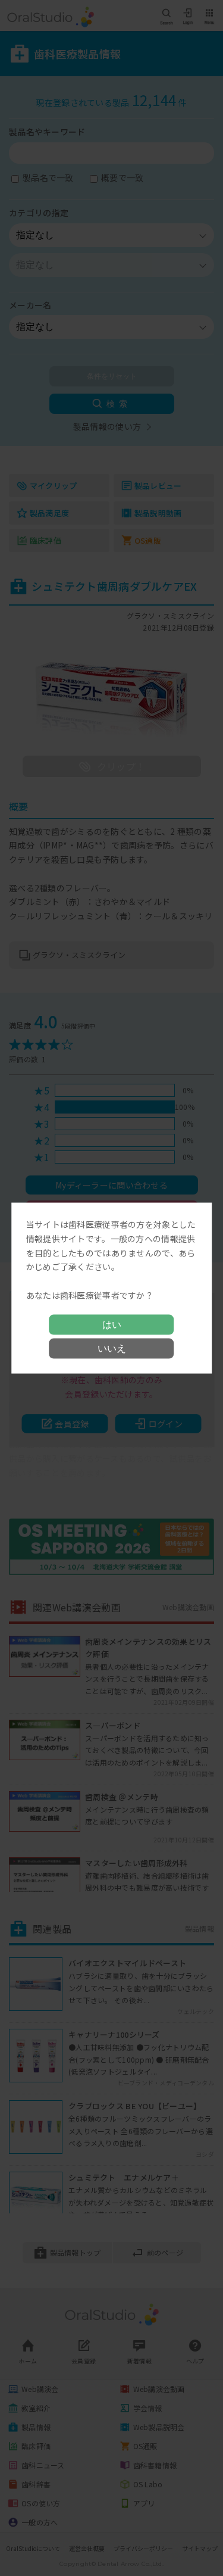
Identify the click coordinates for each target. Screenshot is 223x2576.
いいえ (112, 1348)
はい (112, 1324)
